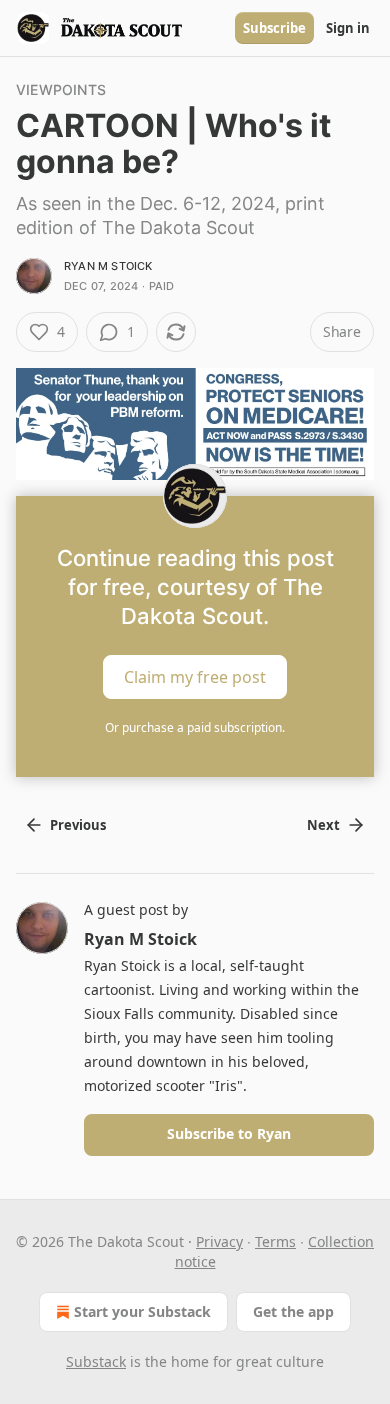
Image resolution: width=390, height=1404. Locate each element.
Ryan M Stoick (108, 266)
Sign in (348, 28)
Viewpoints (61, 89)
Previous (78, 825)
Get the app (293, 1311)
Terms (275, 1241)
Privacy (219, 1241)
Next (323, 825)
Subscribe (274, 28)
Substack (96, 1361)
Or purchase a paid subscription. (195, 727)
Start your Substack (142, 1311)
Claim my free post (195, 677)
